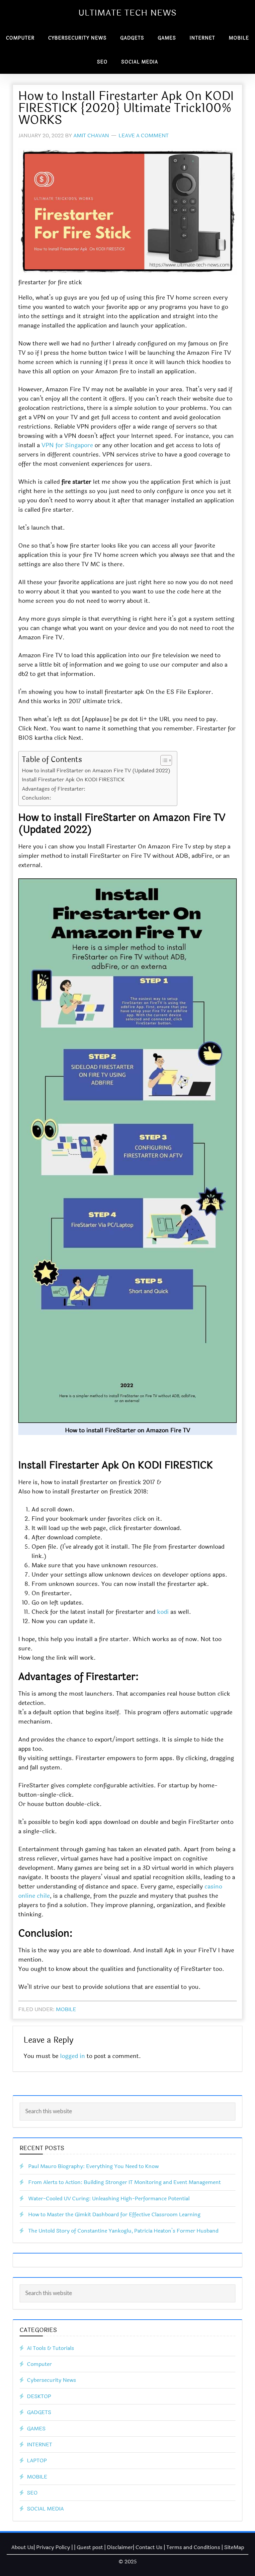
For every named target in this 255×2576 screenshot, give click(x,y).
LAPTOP (37, 2460)
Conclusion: (37, 798)
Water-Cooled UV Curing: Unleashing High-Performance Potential (109, 2198)
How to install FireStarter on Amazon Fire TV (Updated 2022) (96, 771)
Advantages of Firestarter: (54, 789)
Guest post (90, 2547)
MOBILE (66, 2009)
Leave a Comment (144, 135)
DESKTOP (39, 2396)
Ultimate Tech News (127, 13)
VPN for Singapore (67, 445)
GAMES (36, 2429)
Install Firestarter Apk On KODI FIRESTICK (73, 779)
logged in (73, 2056)
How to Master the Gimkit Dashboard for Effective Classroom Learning (114, 2214)
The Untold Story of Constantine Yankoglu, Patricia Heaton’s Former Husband (123, 2231)
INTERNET (40, 2445)
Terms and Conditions (193, 2547)
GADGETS (39, 2412)
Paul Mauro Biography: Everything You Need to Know (93, 2166)
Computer (39, 2364)
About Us (22, 2547)
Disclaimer (120, 2547)
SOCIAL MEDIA (45, 2509)
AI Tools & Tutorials (50, 2348)
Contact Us (149, 2547)
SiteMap (234, 2547)
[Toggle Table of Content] (163, 760)
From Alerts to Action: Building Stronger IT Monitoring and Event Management (125, 2182)
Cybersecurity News (51, 2380)
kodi (163, 1612)
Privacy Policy (53, 2547)
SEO (32, 2493)
